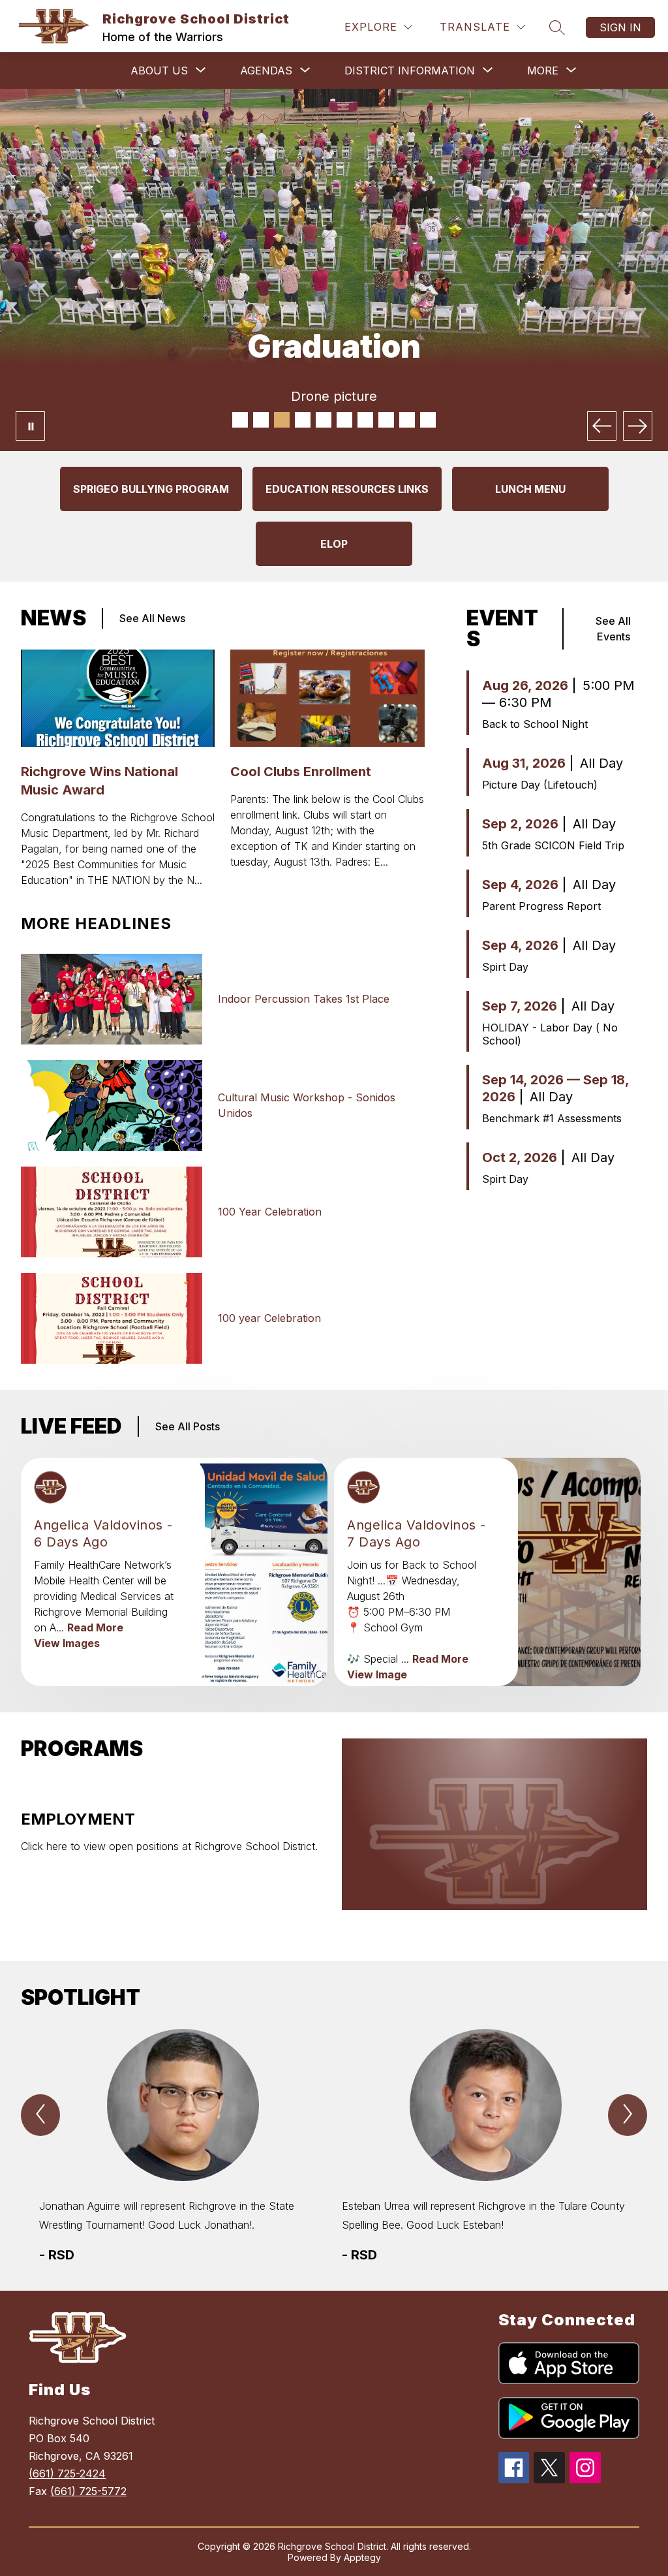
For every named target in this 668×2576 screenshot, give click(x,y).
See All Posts (188, 1426)
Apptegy (362, 2557)
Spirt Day (505, 967)
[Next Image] (638, 426)
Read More (95, 1627)
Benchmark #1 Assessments (552, 1118)
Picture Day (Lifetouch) (540, 785)
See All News (152, 618)
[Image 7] (365, 420)
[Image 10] (428, 420)
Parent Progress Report (541, 906)
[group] (183, 2147)
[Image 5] (324, 420)
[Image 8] (386, 420)
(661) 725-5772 (88, 2491)
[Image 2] (261, 420)
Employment (78, 1819)
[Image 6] (344, 420)
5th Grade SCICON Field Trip (553, 845)
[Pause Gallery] (30, 426)
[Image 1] (240, 420)
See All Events (613, 629)
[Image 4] (303, 420)
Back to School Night (535, 724)
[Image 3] (282, 420)
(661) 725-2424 (67, 2474)
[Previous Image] (602, 426)
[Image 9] (407, 420)
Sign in (620, 27)
